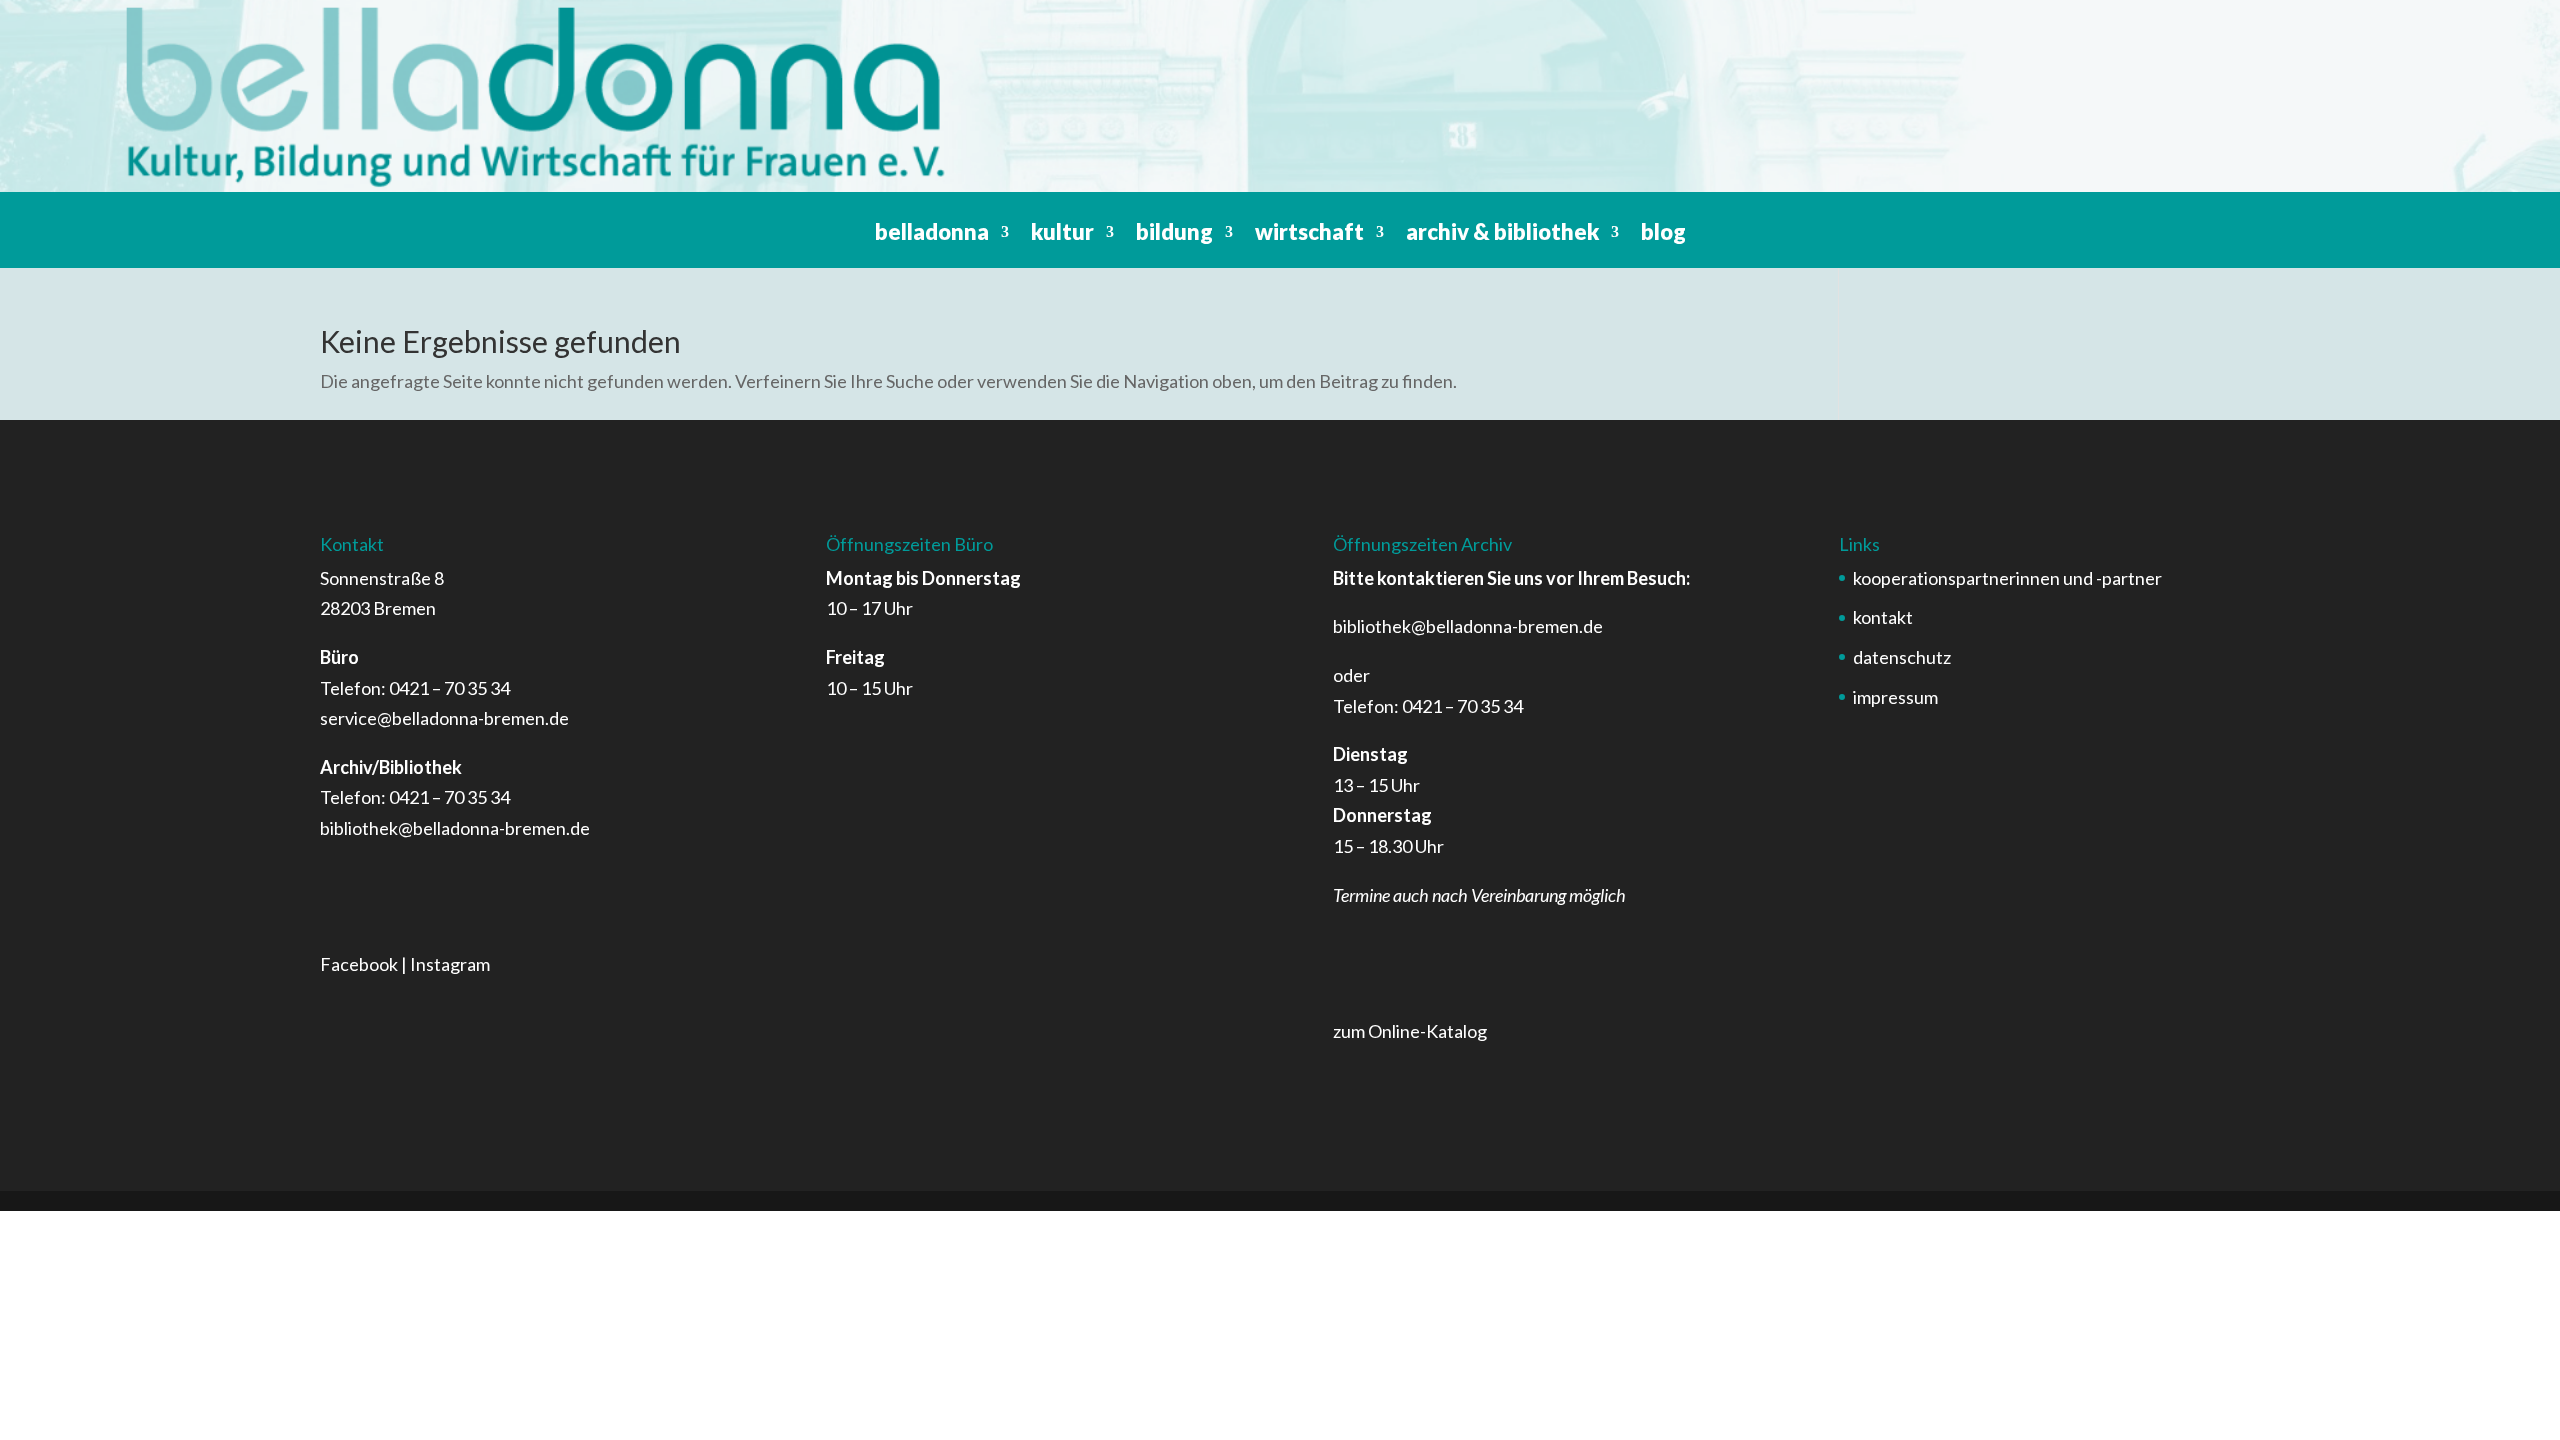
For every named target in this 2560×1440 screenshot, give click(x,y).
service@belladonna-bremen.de (444, 718)
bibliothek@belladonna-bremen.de (455, 828)
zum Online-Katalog (1410, 1031)
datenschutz (1902, 657)
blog (1663, 235)
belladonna (932, 235)
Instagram (450, 964)
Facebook (359, 964)
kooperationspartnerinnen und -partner (2007, 578)
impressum (1895, 697)
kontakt (1883, 617)
